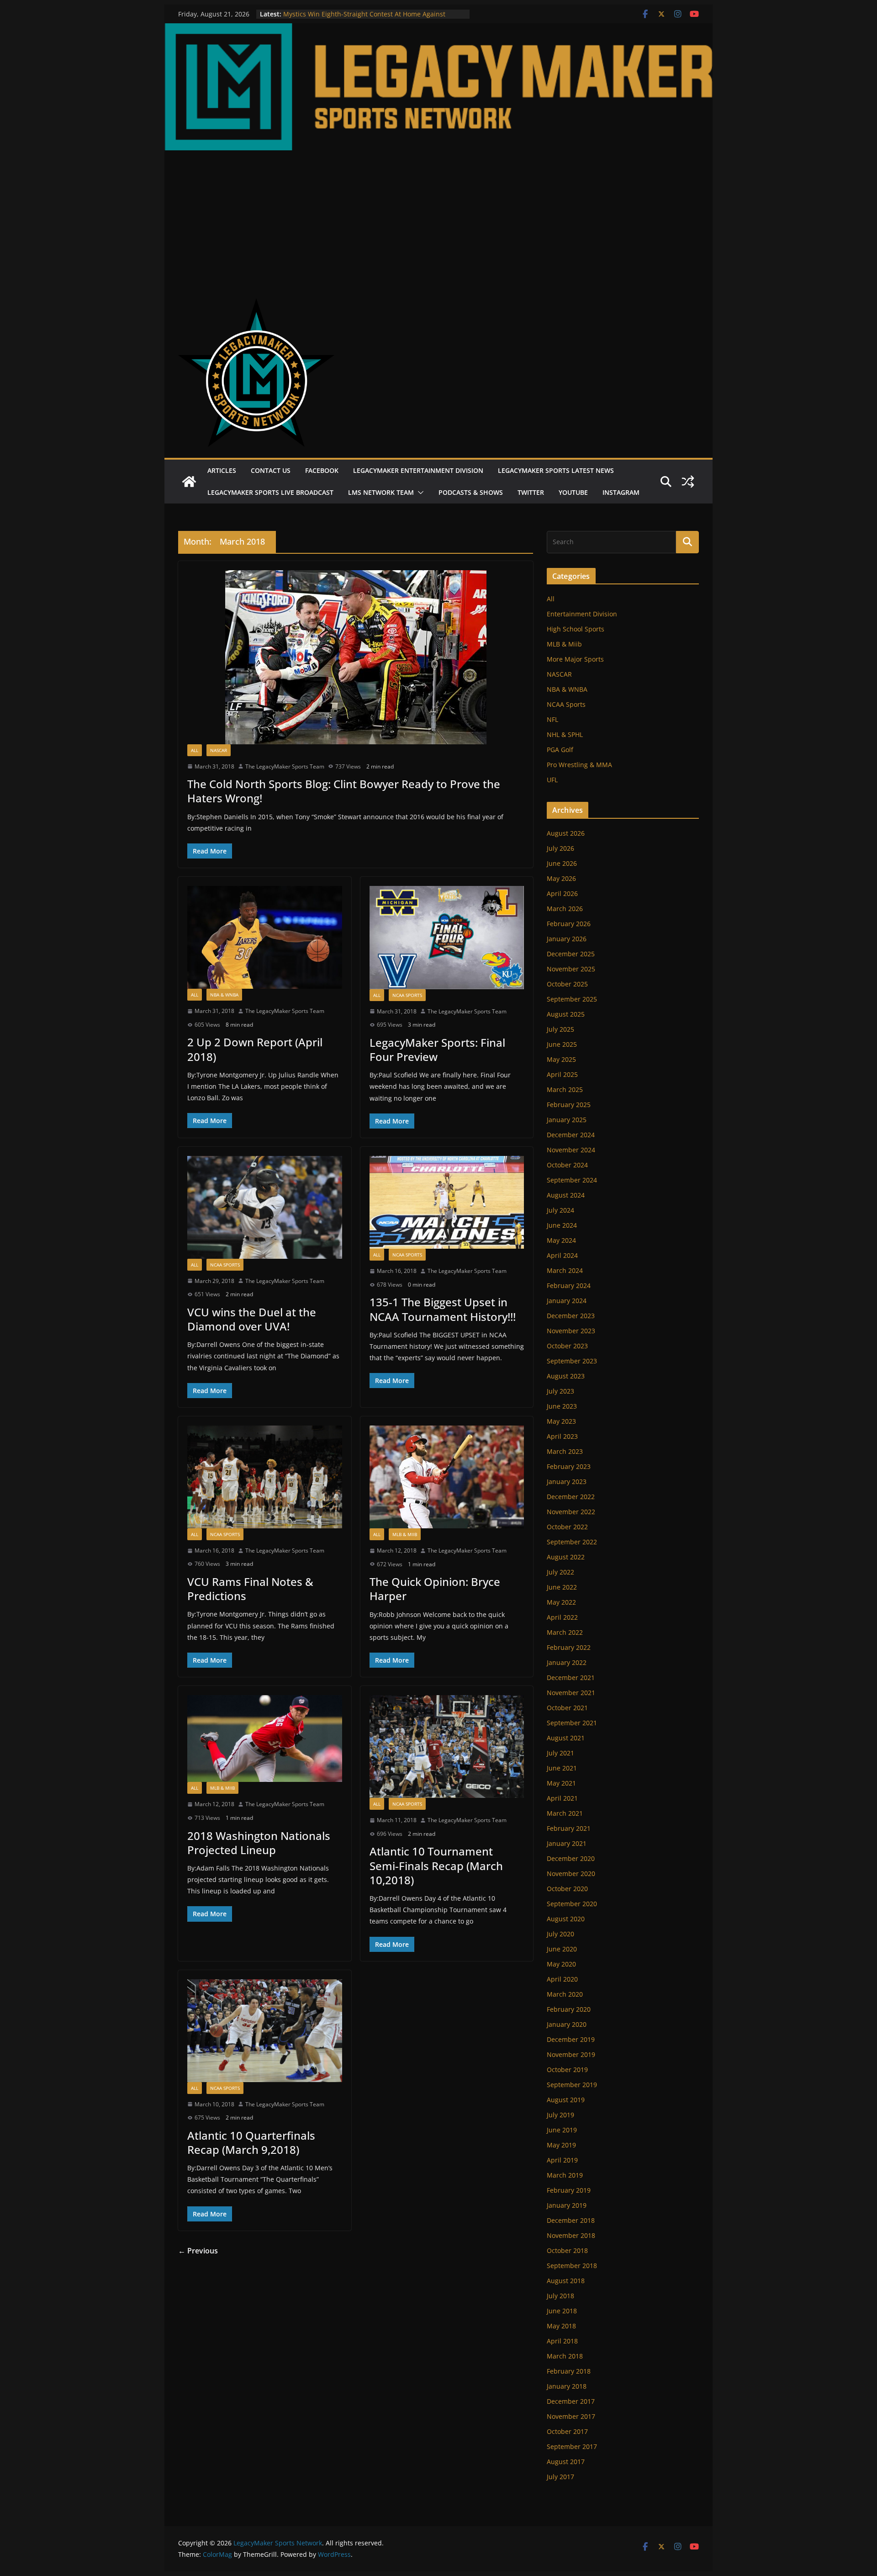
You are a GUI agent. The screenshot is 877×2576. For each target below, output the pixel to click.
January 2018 (567, 2386)
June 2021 (562, 1768)
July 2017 (560, 2477)
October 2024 (567, 1165)
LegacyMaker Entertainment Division (418, 470)
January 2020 (567, 2024)
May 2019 (561, 2145)
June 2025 (562, 1044)
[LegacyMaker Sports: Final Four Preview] (447, 937)
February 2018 (569, 2371)
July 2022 (560, 1572)
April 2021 (562, 1798)
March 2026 (565, 909)
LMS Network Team (381, 492)
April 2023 (562, 1436)
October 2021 (567, 1708)
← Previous (198, 2251)
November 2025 (571, 969)
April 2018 (562, 2341)
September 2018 (572, 2266)
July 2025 (560, 1029)
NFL (552, 719)
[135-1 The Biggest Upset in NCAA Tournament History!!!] (447, 1202)
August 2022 (566, 1557)
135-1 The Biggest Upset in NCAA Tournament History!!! (443, 1309)
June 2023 (562, 1406)
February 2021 (569, 1828)
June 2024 (562, 1225)
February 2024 (569, 1285)
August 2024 (566, 1195)
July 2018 (560, 2296)
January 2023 (567, 1481)
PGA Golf (560, 750)
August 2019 (566, 2100)
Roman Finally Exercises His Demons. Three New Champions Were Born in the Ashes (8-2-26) (357, 19)
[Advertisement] (438, 219)
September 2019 (572, 2085)
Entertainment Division (582, 614)
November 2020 (571, 1874)
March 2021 (565, 1813)
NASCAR (219, 750)
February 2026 (569, 924)
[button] (419, 493)
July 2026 (560, 848)
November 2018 (571, 2235)
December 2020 (571, 1858)
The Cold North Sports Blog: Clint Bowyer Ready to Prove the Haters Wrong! (344, 791)
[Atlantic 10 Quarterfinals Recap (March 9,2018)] (265, 2031)
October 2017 (567, 2431)
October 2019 (567, 2070)
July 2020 (560, 1934)
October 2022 (567, 1527)
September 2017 (572, 2446)
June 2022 (562, 1587)
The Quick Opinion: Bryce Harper (435, 1589)
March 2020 (565, 1994)
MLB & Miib (405, 1534)
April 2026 (562, 893)
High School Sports (576, 629)
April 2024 (562, 1255)
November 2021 (571, 1693)
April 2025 (562, 1074)
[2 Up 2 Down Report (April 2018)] (265, 937)
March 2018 (565, 2356)
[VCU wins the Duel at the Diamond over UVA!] (265, 1207)
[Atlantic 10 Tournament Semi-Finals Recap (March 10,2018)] (447, 1746)
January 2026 (567, 939)
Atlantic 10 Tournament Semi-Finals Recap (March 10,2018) (436, 1865)
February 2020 (569, 2009)
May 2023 (561, 1421)
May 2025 (561, 1059)
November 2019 (571, 2054)
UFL (552, 780)
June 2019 (562, 2130)
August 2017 (566, 2462)
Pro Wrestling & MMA (579, 765)
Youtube (573, 492)
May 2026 (561, 878)
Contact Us (271, 470)
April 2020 (562, 1979)
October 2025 (567, 984)
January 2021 (567, 1843)
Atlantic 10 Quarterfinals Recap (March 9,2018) (251, 2142)
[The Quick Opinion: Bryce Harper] (447, 1477)
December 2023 (571, 1316)
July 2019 (560, 2115)
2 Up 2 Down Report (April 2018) (255, 1049)
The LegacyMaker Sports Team (285, 766)
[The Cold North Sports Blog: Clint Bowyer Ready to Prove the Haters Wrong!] (356, 657)
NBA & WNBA (224, 995)
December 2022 (571, 1497)
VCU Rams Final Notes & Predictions (250, 1589)
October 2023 (567, 1346)
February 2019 (569, 2190)
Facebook (322, 470)
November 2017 (571, 2416)
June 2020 (562, 1949)
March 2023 (565, 1451)
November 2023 (571, 1331)
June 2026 (562, 863)
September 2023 (572, 1361)
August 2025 (566, 1014)
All (195, 750)
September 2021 (572, 1723)
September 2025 (572, 999)
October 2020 (567, 1889)
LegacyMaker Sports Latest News (556, 470)
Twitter (531, 492)
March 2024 (565, 1270)
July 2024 (560, 1210)
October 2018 (567, 2250)
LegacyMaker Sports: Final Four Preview (437, 1049)
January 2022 (567, 1662)
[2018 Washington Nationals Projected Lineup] (265, 1739)
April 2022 (562, 1617)
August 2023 (566, 1376)
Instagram (621, 492)
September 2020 (572, 1904)
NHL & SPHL (565, 734)
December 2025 (571, 954)
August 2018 (566, 2281)
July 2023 (560, 1391)
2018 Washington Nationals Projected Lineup (259, 1843)
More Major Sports (575, 659)
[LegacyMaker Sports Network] (438, 30)
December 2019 (571, 2039)
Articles (222, 470)
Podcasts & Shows (471, 492)
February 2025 (569, 1105)
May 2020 (561, 1964)
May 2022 (561, 1602)
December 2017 (571, 2401)
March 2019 (565, 2175)
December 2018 (571, 2220)
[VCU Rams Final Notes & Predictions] (265, 1477)
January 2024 (567, 1301)
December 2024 (571, 1135)
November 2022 (571, 1512)
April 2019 (562, 2160)
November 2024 (571, 1150)
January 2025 (567, 1120)
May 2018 (561, 2326)
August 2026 (566, 833)
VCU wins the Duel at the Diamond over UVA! (252, 1319)
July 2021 (560, 1753)
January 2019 (567, 2205)
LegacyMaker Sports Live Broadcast (270, 492)
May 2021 (561, 1783)
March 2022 (565, 1632)
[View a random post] (688, 482)
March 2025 (565, 1089)
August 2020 (566, 1919)
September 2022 (572, 1542)
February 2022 (569, 1647)
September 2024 (572, 1180)
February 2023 (569, 1466)
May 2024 (561, 1240)
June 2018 (562, 2311)
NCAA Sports (407, 995)
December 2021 (571, 1678)
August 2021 (566, 1738)
